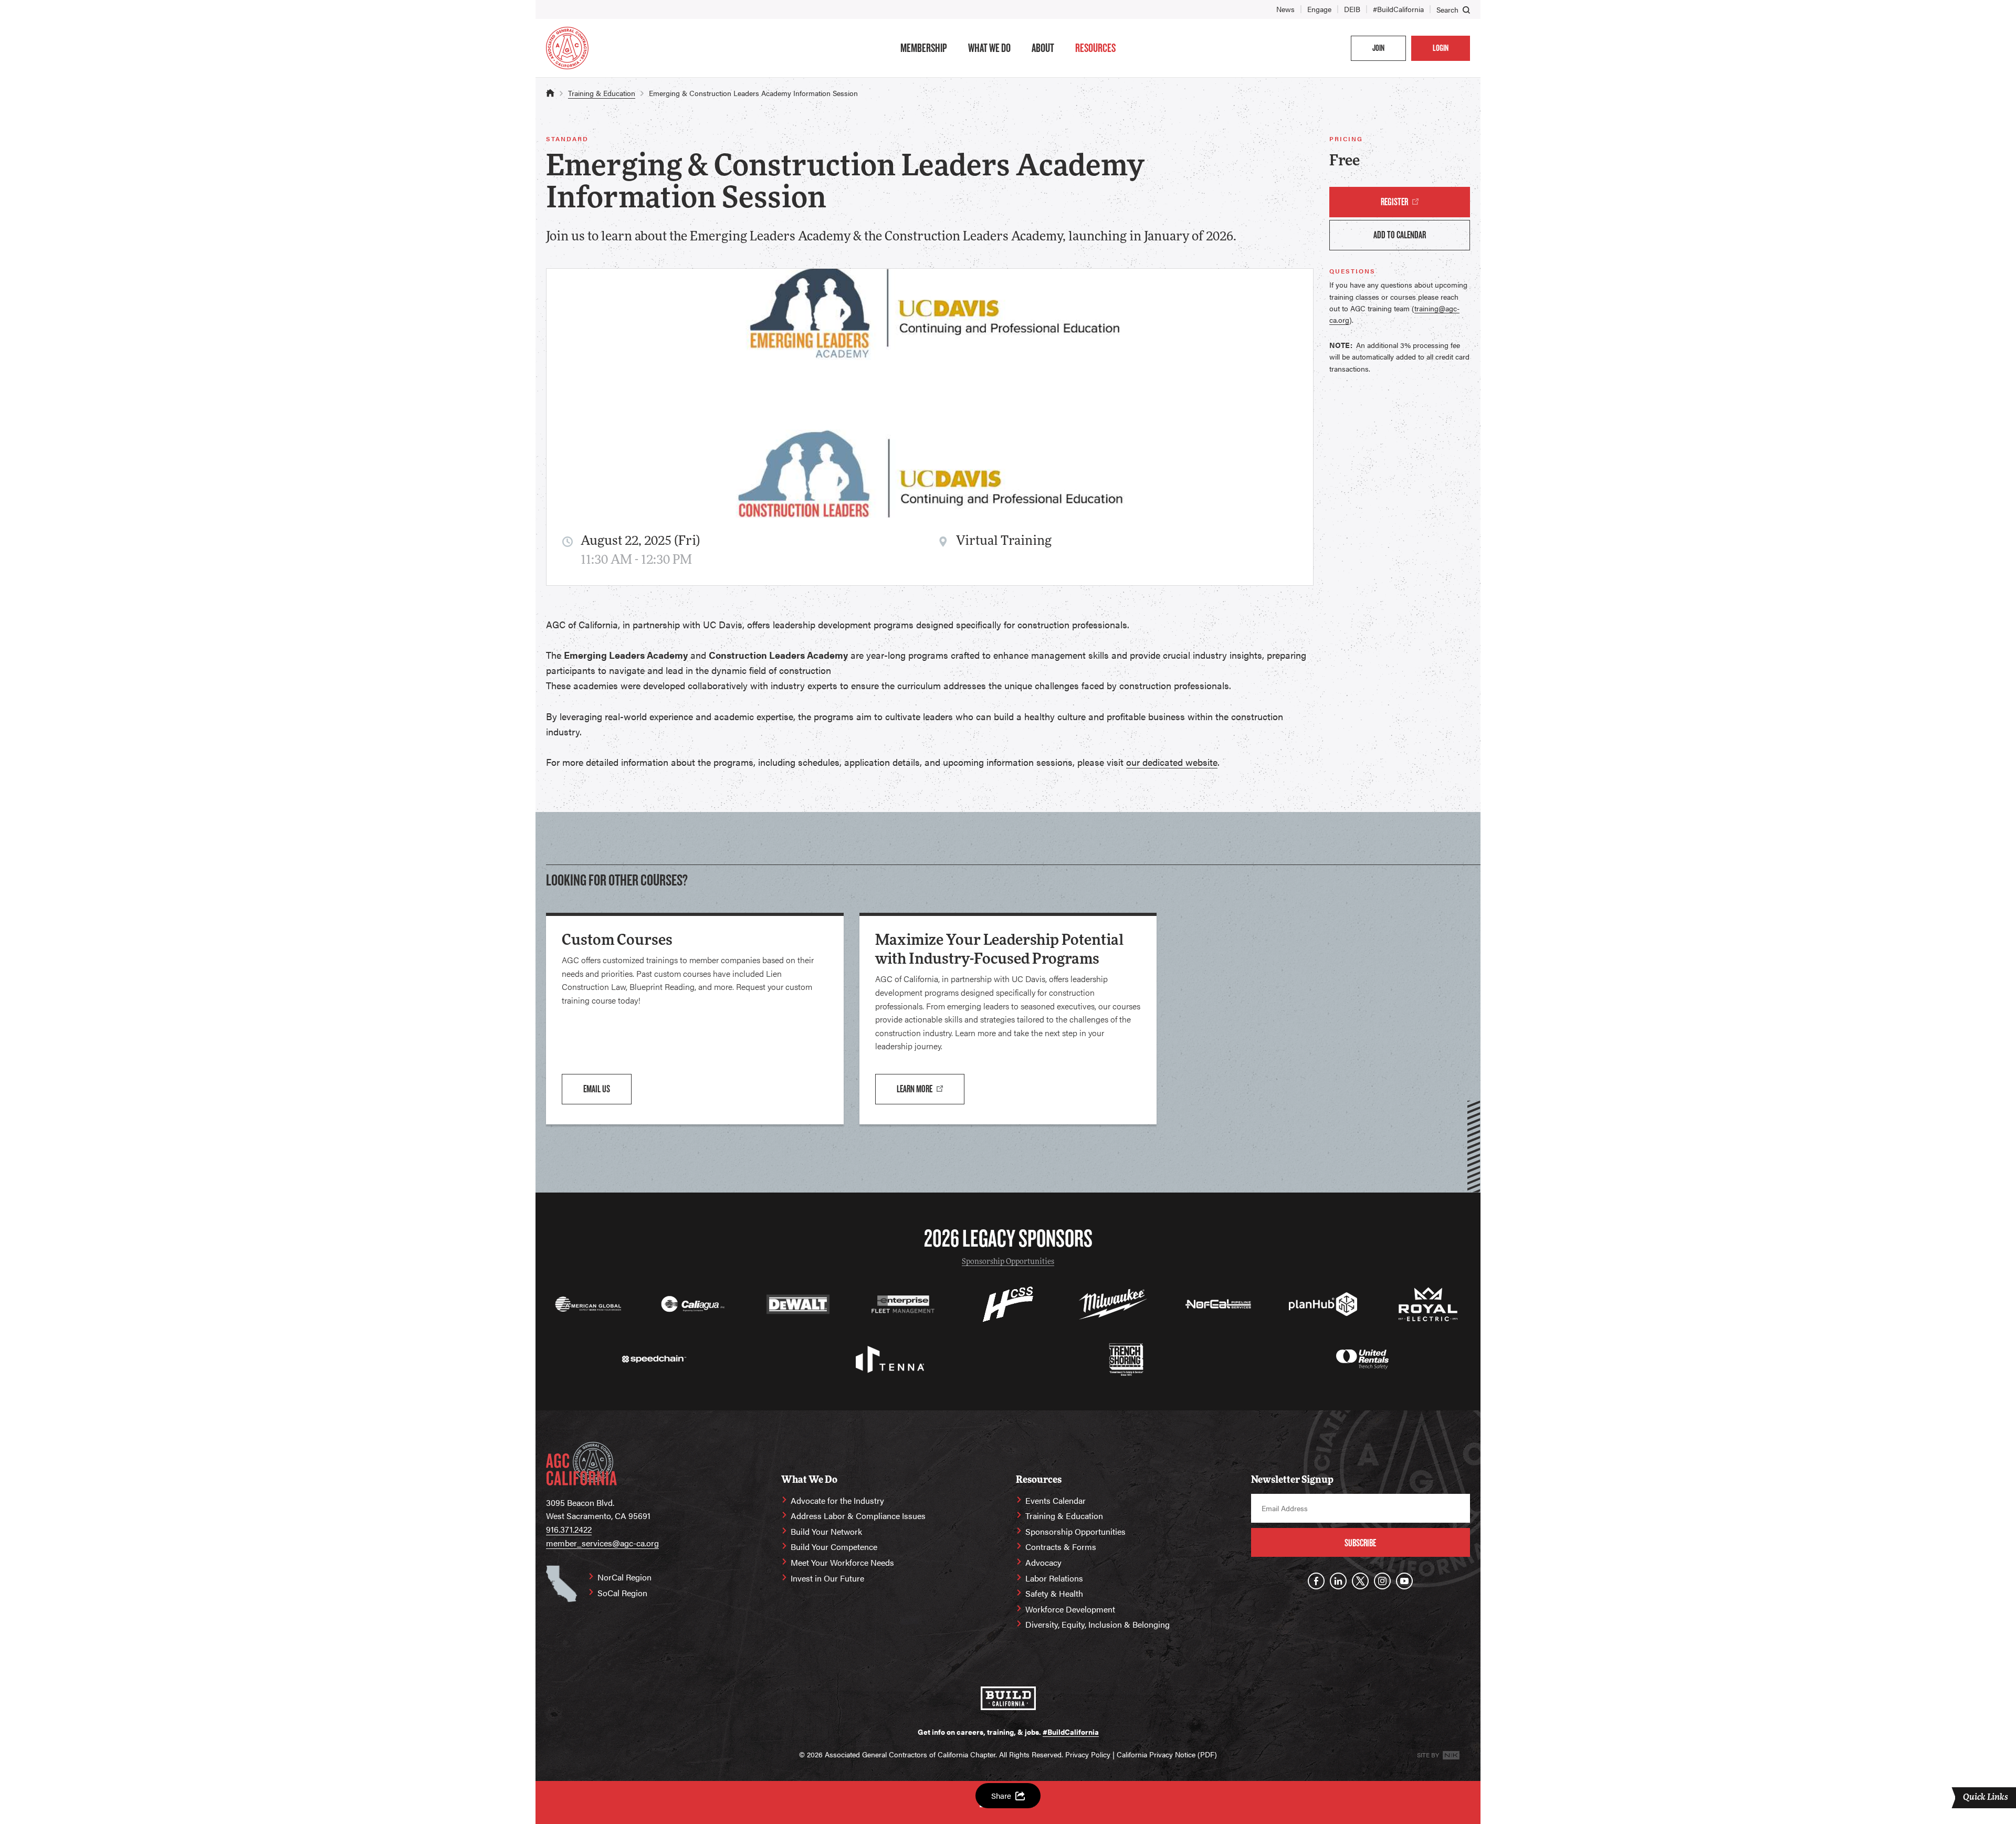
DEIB (1352, 9)
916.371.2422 (569, 1529)
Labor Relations (1054, 1578)
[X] (1360, 1581)
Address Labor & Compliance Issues (858, 1516)
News (1285, 9)
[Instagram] (1382, 1581)
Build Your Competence (834, 1547)
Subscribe (1360, 1543)
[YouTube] (1404, 1581)
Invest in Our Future (827, 1578)
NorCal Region (624, 1577)
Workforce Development (1070, 1609)
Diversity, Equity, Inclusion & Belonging (1098, 1624)
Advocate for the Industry (837, 1500)
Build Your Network (826, 1531)
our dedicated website (1172, 762)
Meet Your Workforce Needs (842, 1562)
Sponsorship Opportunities (1008, 1262)
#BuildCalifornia (1398, 9)
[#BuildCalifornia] (1008, 1698)
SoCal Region (622, 1593)
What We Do (989, 48)
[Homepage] (567, 48)
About (1043, 48)
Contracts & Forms (1061, 1547)
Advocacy (1043, 1562)
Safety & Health (1054, 1593)
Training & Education (602, 93)
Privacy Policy (1088, 1754)
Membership (924, 48)
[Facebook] (1316, 1581)
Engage (1319, 9)
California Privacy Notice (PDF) (1167, 1754)
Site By (1429, 1755)
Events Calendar (1056, 1500)
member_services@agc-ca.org (602, 1543)
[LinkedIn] (1338, 1581)
